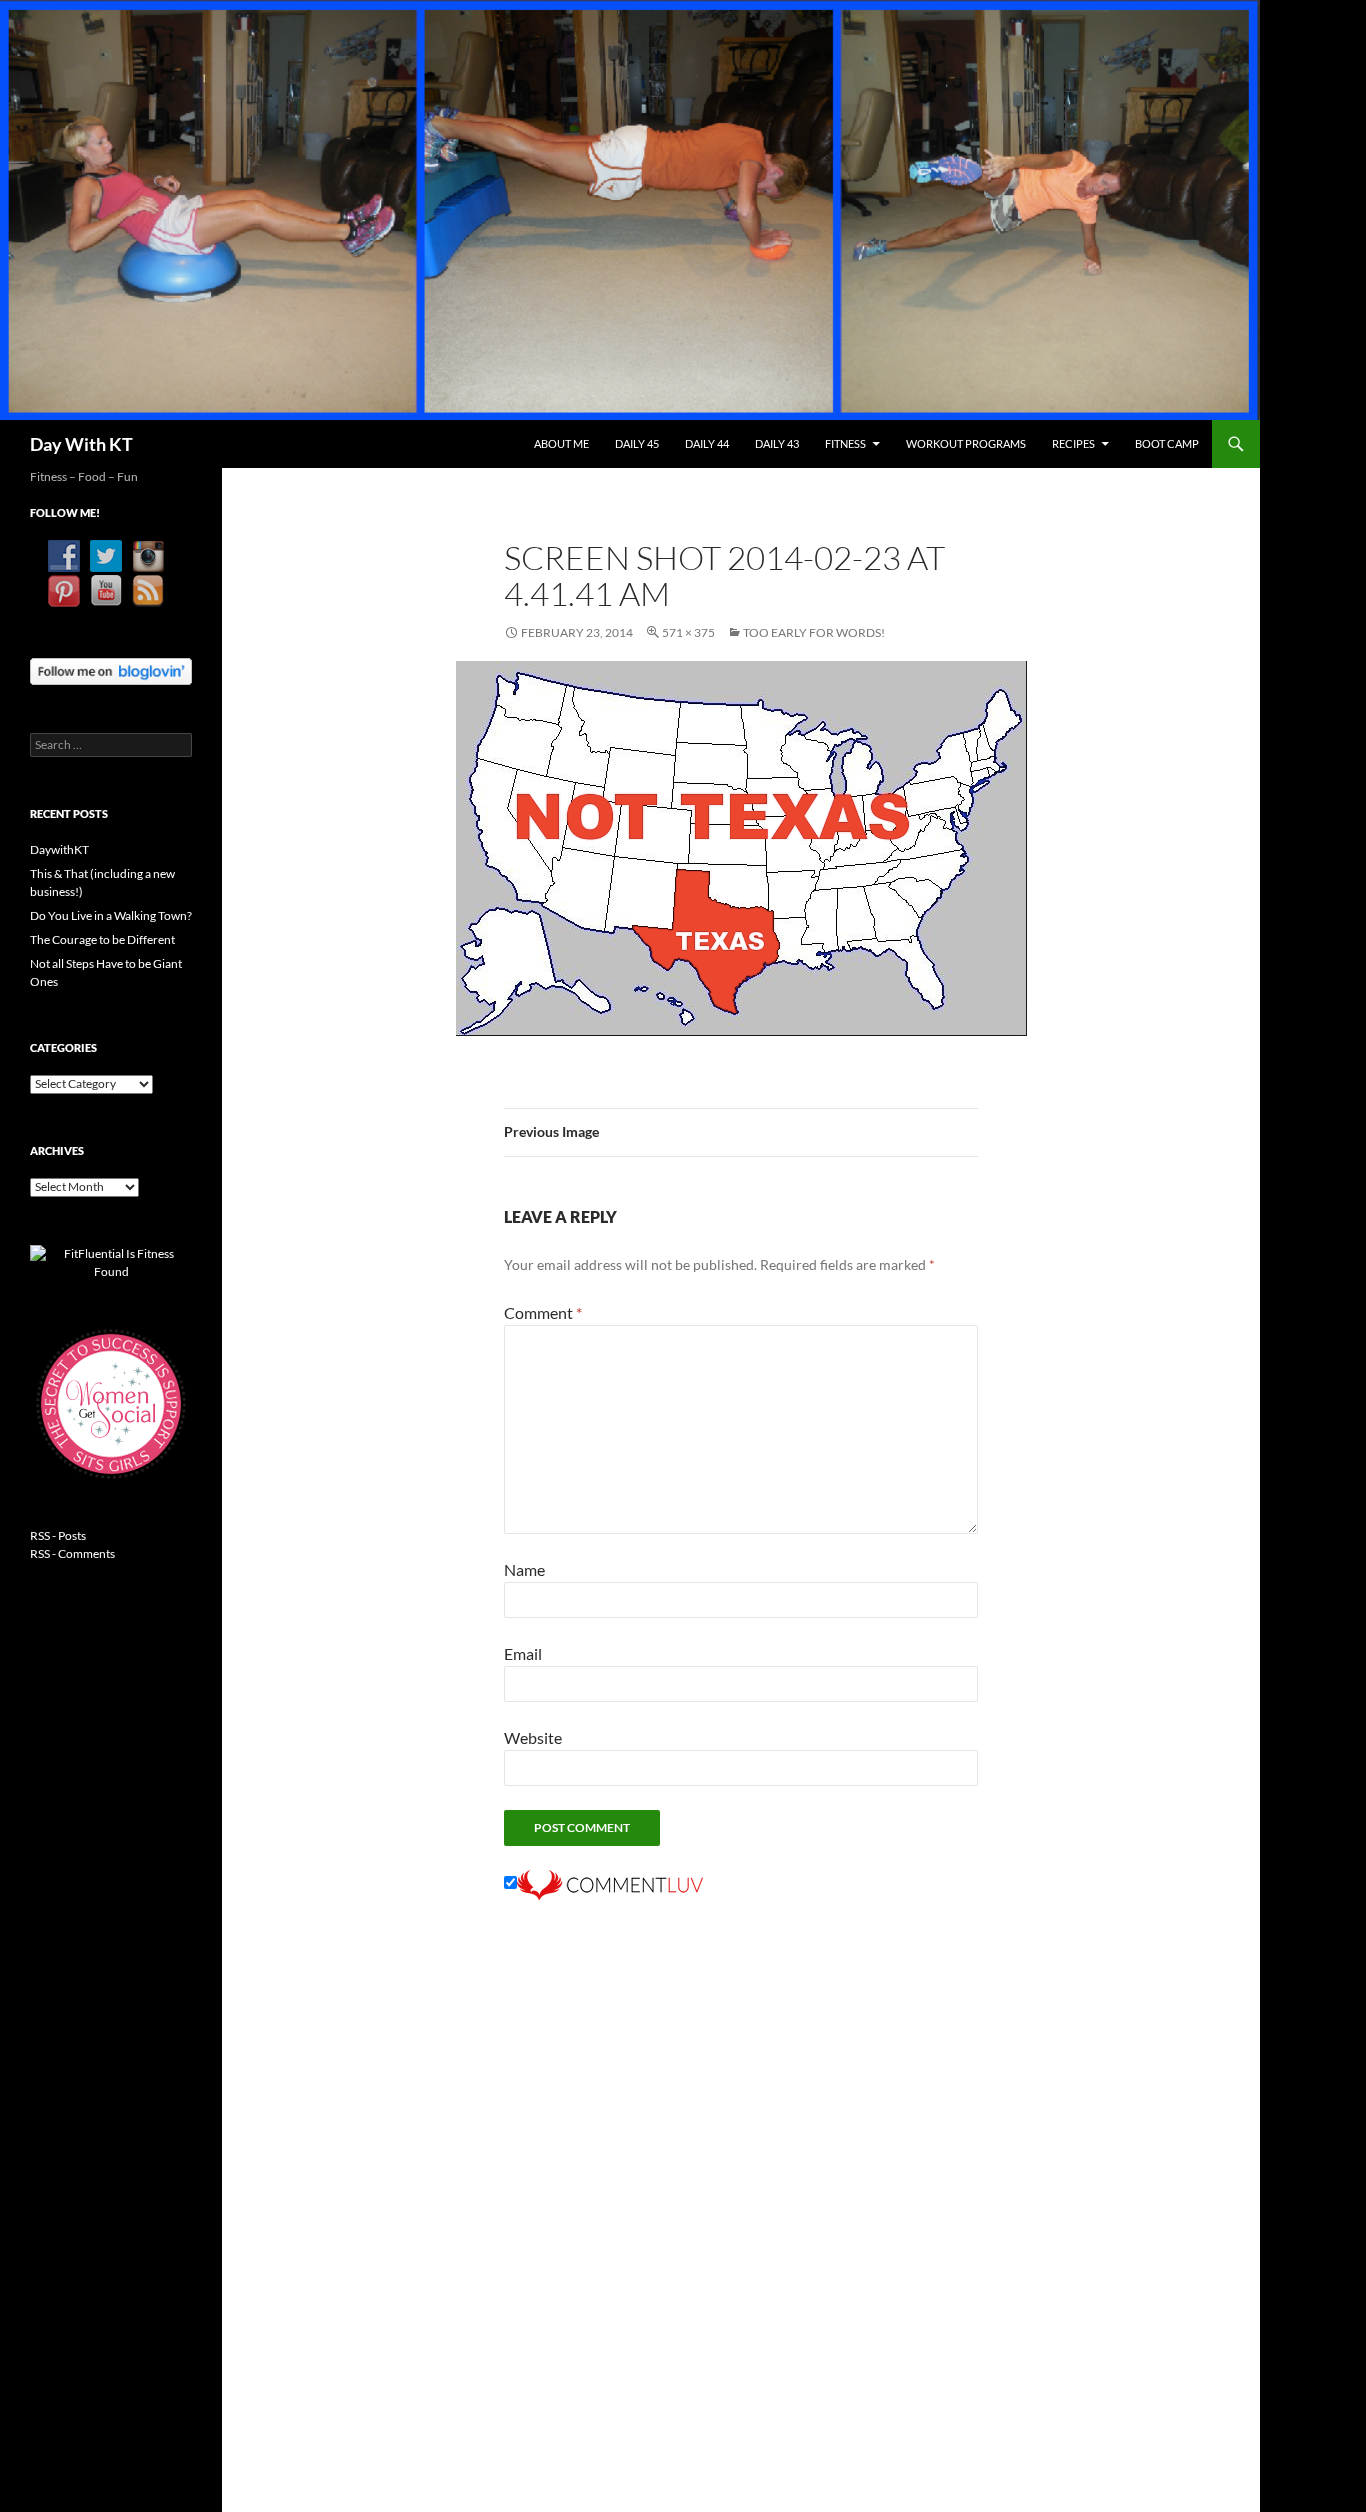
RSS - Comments (72, 1553)
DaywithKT (59, 849)
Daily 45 (637, 443)
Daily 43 (777, 443)
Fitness (845, 443)
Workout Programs (966, 443)
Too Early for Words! (814, 632)
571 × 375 (688, 632)
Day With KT (81, 444)
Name (524, 1569)
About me (561, 443)
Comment (543, 1312)
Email (523, 1653)
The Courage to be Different (102, 939)
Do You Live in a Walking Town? (111, 915)
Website (533, 1737)
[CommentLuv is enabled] (610, 1882)
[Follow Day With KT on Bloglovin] (111, 669)
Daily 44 (707, 443)
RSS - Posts (58, 1535)
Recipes (1073, 443)
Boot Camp (1167, 443)
